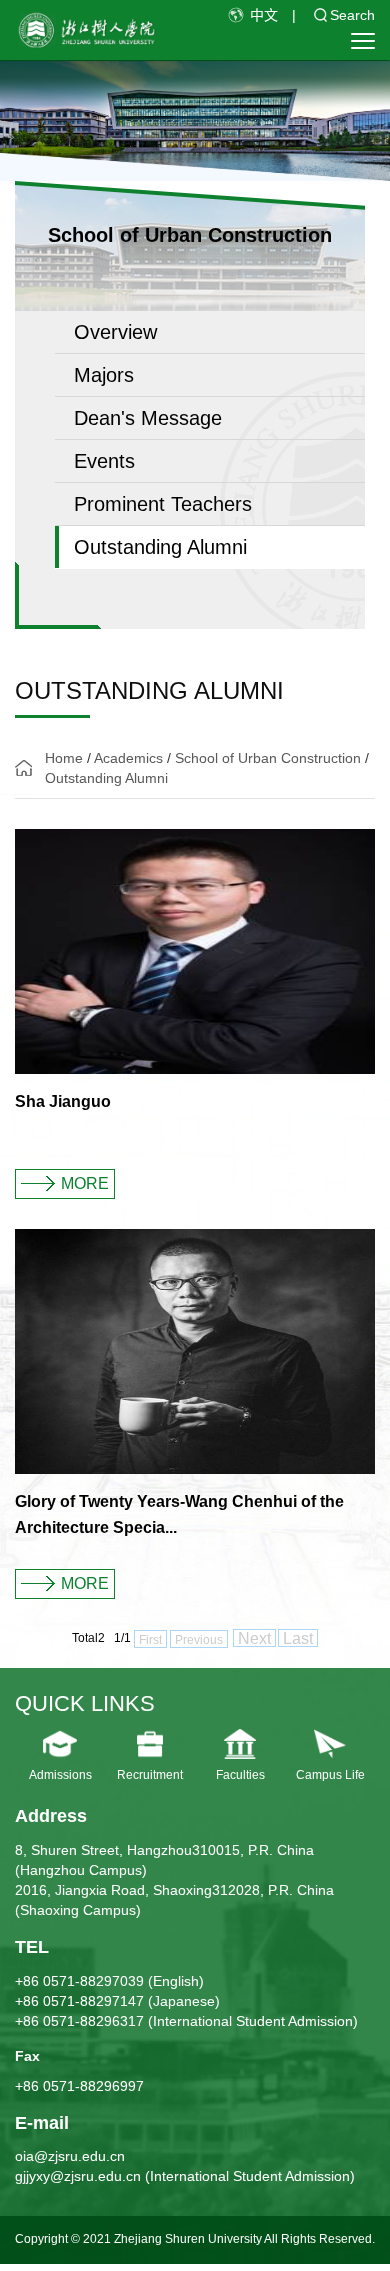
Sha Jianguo (63, 1101)
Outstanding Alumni (106, 778)
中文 (264, 15)
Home (64, 758)
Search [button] (352, 15)
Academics (128, 758)
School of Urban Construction (268, 758)
